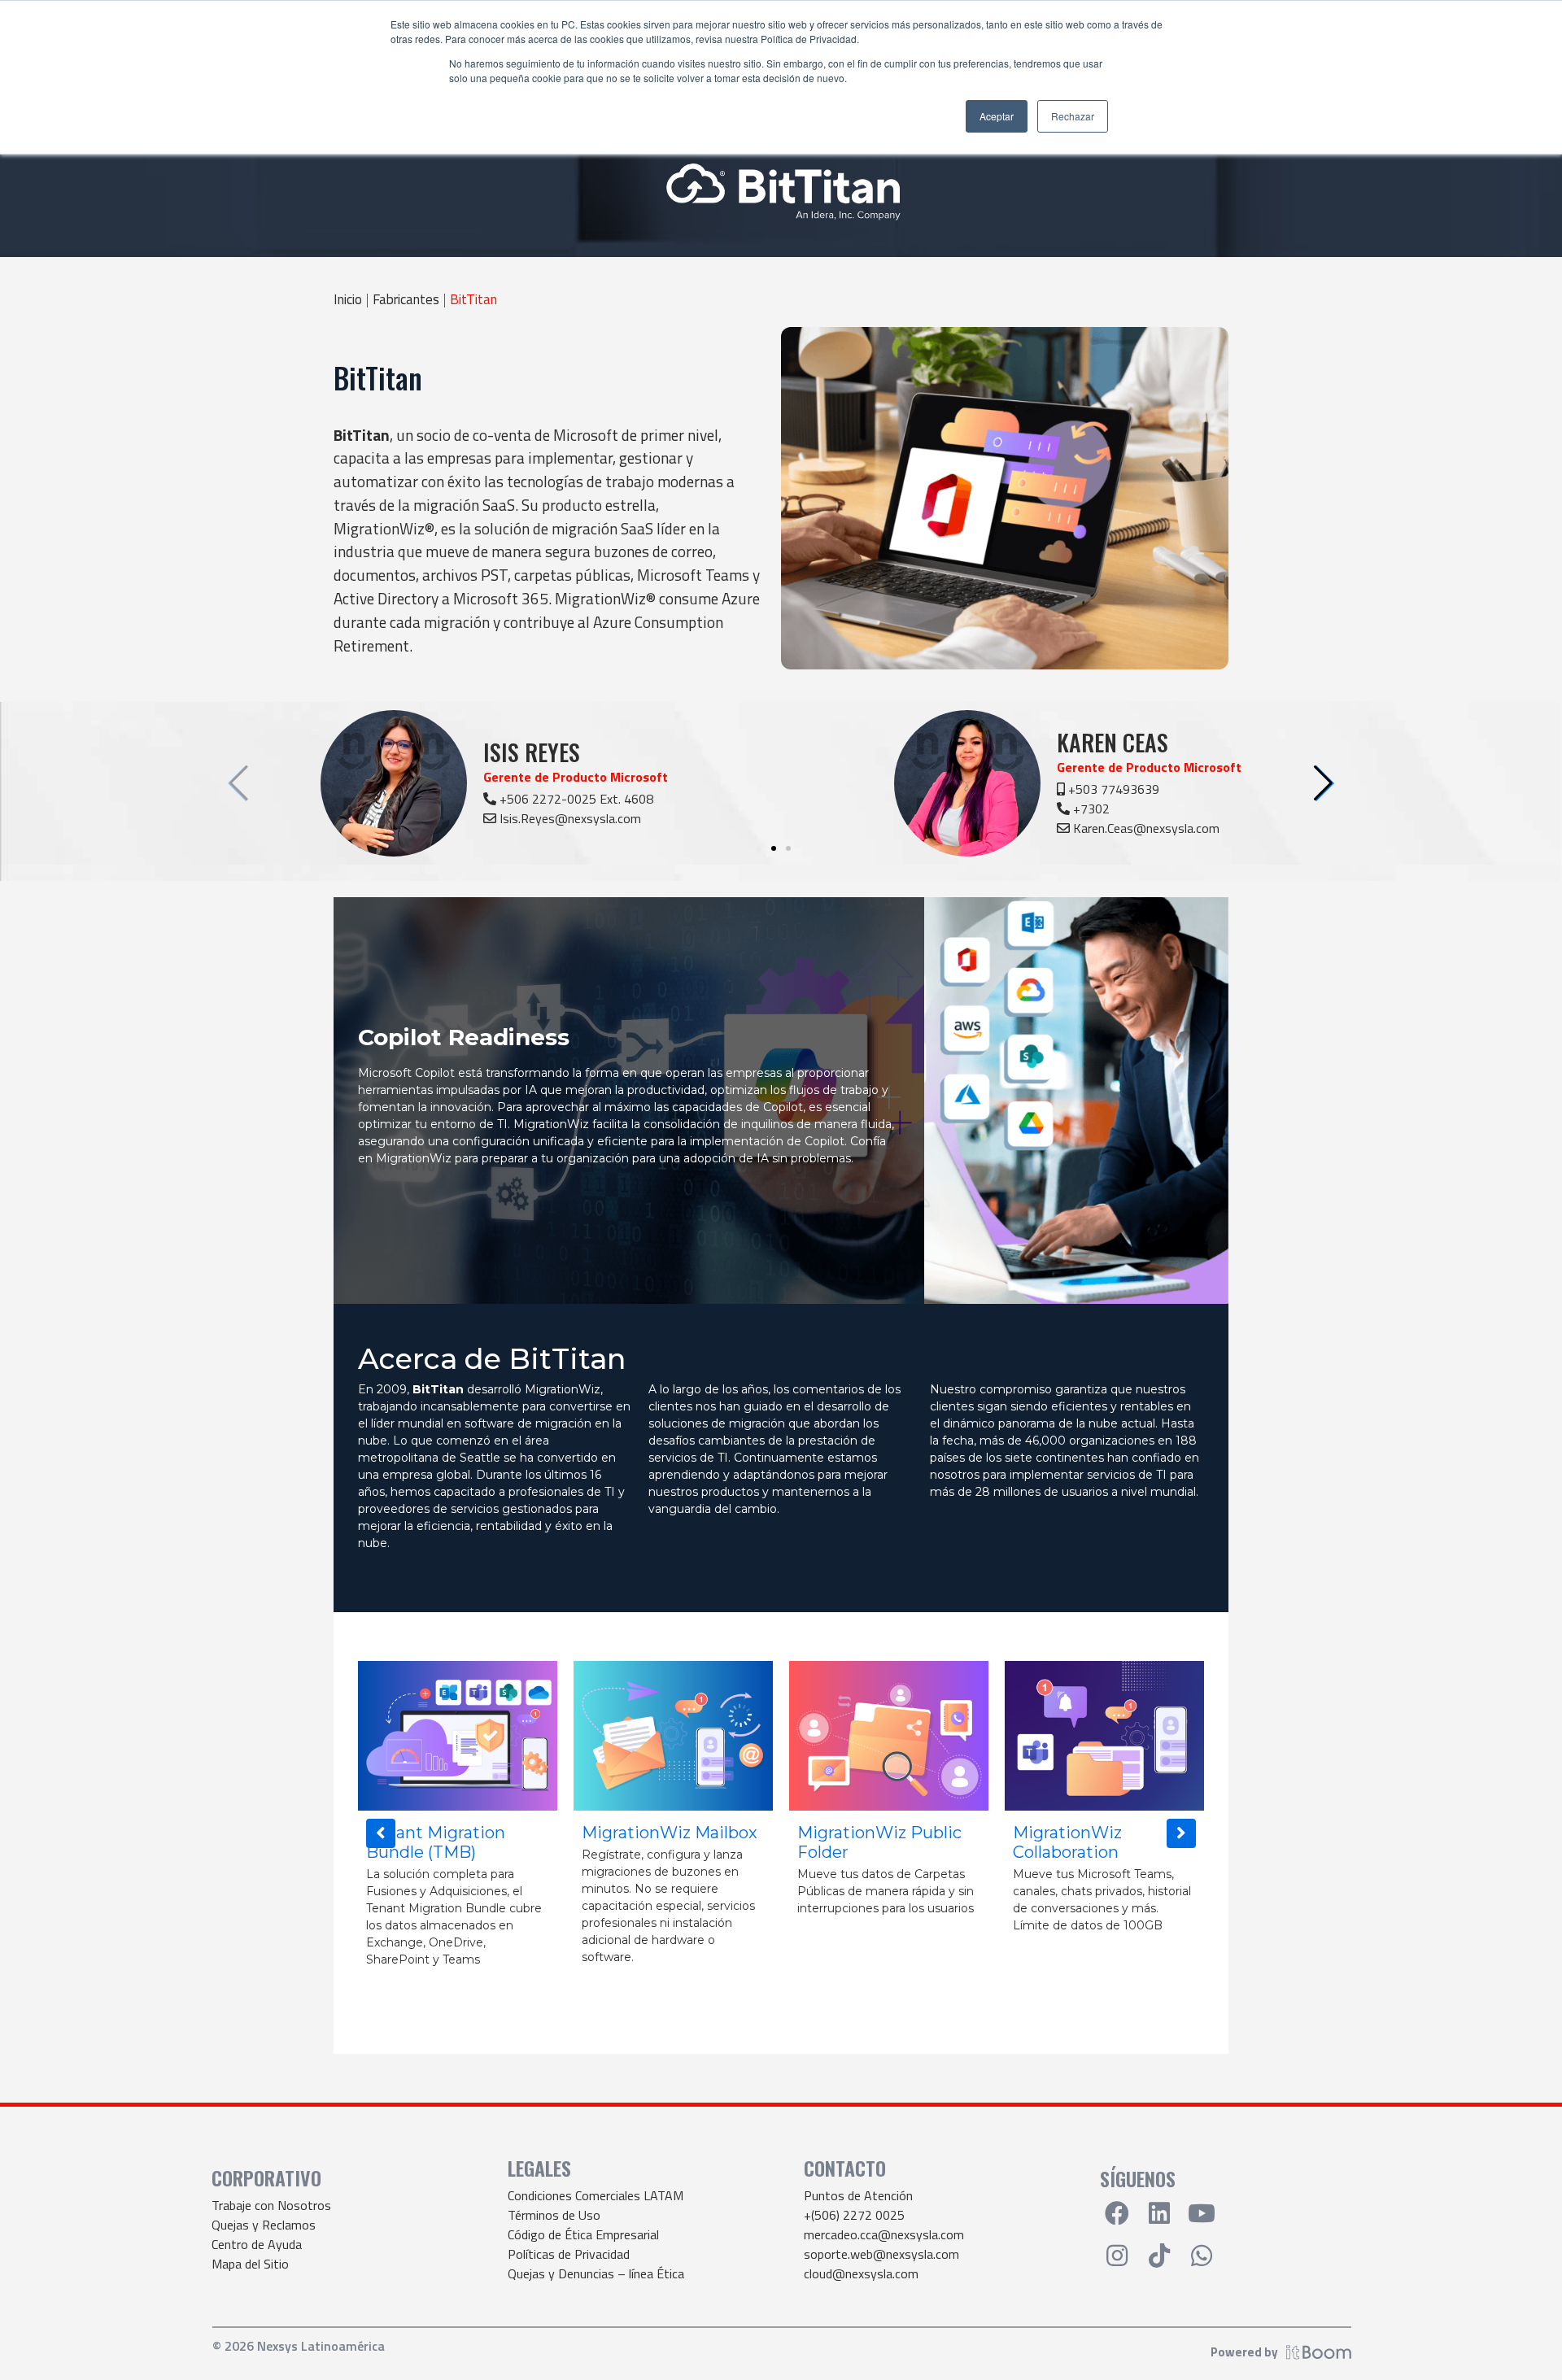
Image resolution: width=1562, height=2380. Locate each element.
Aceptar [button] (997, 116)
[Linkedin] (1159, 2213)
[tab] (629, 1101)
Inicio (348, 300)
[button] (1323, 783)
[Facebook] (1117, 2213)
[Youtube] (1202, 2213)
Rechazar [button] (1073, 116)
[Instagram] (1117, 2256)
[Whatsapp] (1202, 2256)
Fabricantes (406, 300)
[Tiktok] (1159, 2256)
